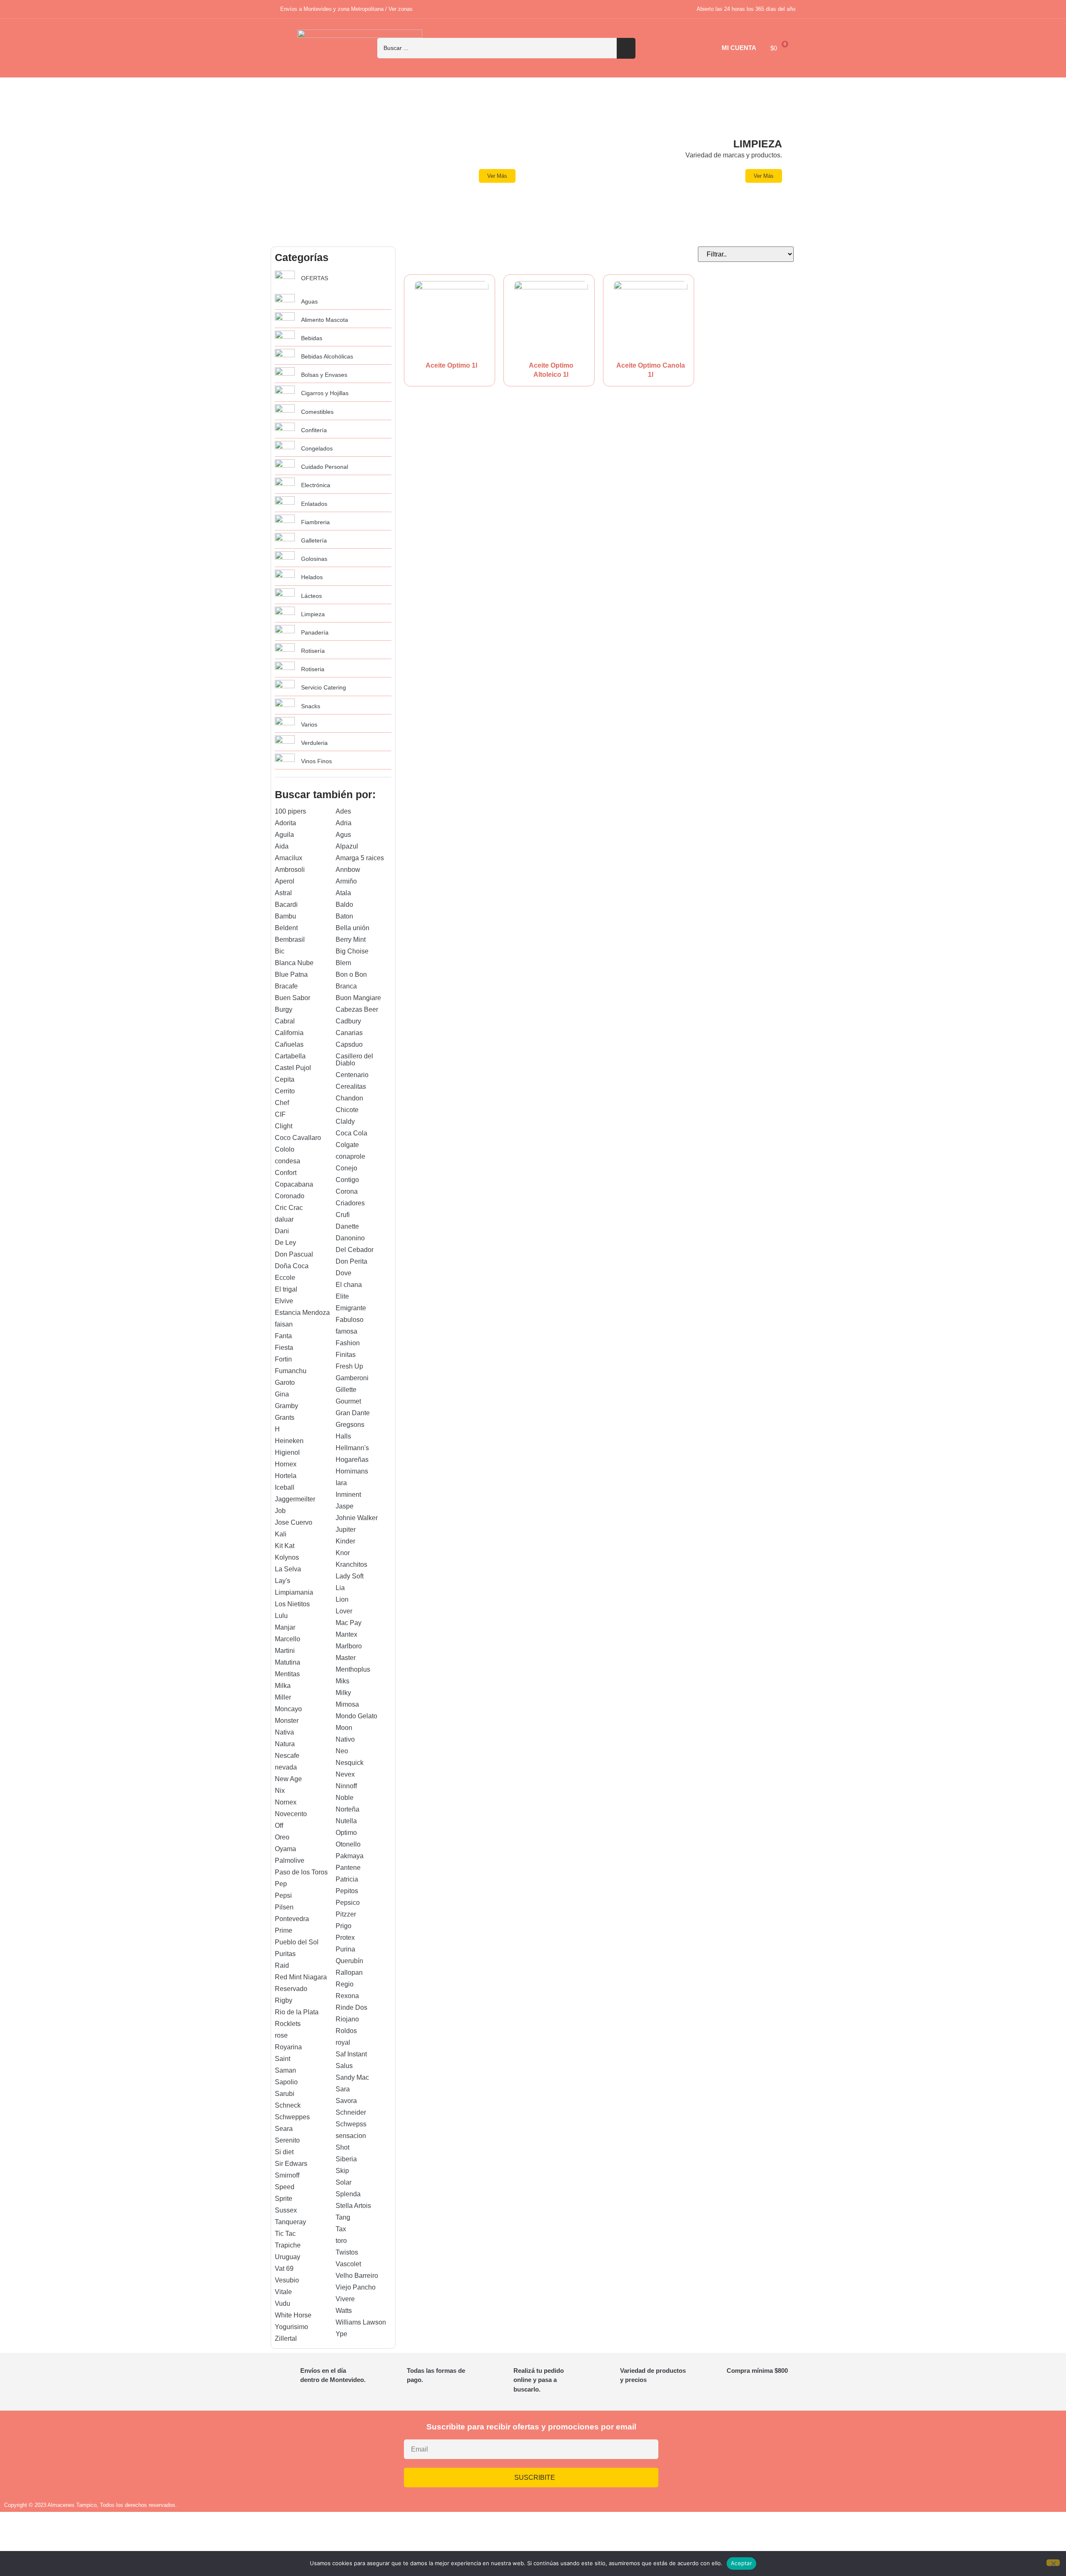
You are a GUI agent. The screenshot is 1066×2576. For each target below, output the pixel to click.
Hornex (286, 1464)
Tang (343, 2217)
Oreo (282, 1837)
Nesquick (350, 1763)
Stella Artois (353, 2206)
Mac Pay (349, 1623)
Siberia (346, 2159)
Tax (341, 2229)
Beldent (286, 928)
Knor (343, 1553)
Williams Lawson (361, 2322)
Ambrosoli (290, 870)
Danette (347, 1226)
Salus (344, 2066)
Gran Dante (353, 1413)
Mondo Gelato (356, 1716)
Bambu (285, 916)
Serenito (287, 2140)
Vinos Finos (316, 761)
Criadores (350, 1203)
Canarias (349, 1033)
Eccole (285, 1278)
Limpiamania (294, 1592)
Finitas (346, 1355)
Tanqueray (290, 2222)
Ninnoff (346, 1786)
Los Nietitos (292, 1604)
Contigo (347, 1180)
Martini (285, 1651)
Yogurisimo (291, 2327)
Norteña (347, 1809)
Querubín (349, 1961)
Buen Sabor (293, 998)
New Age (288, 1779)
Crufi (343, 1215)
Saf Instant (351, 2054)
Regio (345, 1984)
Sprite (284, 2199)
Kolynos (287, 1557)
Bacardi (286, 905)
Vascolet (348, 2264)
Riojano (347, 2019)
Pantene (348, 1868)
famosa (346, 1331)
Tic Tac (285, 2234)
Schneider (351, 2112)
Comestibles (317, 412)
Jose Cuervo (294, 1522)
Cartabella (290, 1056)
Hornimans (352, 1471)
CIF (280, 1114)
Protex (345, 1938)
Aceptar (741, 2563)
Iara (341, 1483)
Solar (344, 2182)
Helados (312, 577)
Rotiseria (313, 669)
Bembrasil (290, 940)
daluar (284, 1219)
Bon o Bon (351, 974)
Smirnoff (287, 2175)
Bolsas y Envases (324, 375)
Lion (342, 1599)
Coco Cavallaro (298, 1138)
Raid (282, 1965)
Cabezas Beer (357, 1009)
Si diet (284, 2152)
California (289, 1033)
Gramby (286, 1406)
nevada (286, 1767)
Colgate (347, 1145)
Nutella (346, 1821)
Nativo (345, 1739)
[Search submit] (626, 48)
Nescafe (287, 1756)
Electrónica (316, 485)
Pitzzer (346, 1914)
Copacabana (294, 1184)
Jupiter (346, 1529)
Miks (342, 1681)
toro (341, 2241)
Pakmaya (350, 1856)
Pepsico (348, 1903)
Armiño (346, 881)
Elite (342, 1296)
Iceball (285, 1487)
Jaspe (345, 1506)
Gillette (346, 1390)
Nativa (284, 1732)
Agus (343, 835)
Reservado (291, 1989)
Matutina (288, 1662)
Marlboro (349, 1646)
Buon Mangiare (358, 998)
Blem (343, 963)
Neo (342, 1751)
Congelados (317, 448)
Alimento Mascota (325, 320)
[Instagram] (717, 2453)
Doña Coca (292, 1266)
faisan (284, 1324)
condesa (288, 1161)
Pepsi (283, 1895)
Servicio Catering (324, 687)
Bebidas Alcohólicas (327, 356)
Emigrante (351, 1308)
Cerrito (285, 1091)
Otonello (348, 1844)
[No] (1053, 2563)
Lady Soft (350, 1576)
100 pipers (290, 811)
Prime (284, 1930)
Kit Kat (285, 1546)
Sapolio (286, 2082)
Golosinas (314, 559)
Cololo (285, 1149)
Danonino (350, 1238)
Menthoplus (353, 1669)
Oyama (285, 1849)
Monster (287, 1721)
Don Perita (351, 1261)
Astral (283, 893)
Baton (344, 916)
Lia (340, 1588)
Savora (346, 2101)
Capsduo (349, 1044)
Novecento (291, 1814)
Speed (285, 2187)
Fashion (348, 1343)
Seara (284, 2129)
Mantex (346, 1634)
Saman (285, 2070)
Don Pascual (294, 1254)
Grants (285, 1417)
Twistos (347, 2252)
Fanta (283, 1336)
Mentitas (287, 1674)
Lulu (281, 1616)
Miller (283, 1697)
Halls (343, 1436)
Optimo (346, 1833)
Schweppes (292, 2117)
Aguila (284, 835)
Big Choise (352, 951)
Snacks (311, 706)
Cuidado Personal (325, 467)
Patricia (347, 1879)
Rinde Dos (351, 2007)
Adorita (285, 823)
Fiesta (284, 1348)
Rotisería (313, 651)
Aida (282, 846)
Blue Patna (291, 974)
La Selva (288, 1569)
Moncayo (288, 1709)
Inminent (348, 1495)
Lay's (283, 1581)
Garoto (285, 1383)
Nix (280, 1791)
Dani (282, 1231)
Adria (344, 823)
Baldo (344, 905)
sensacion (351, 2136)
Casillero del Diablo (354, 1060)
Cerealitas (351, 1086)
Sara (343, 2089)
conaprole (350, 1156)
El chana (349, 1285)
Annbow (348, 870)
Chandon (349, 1098)
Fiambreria (315, 522)
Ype (341, 2334)
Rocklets (288, 2024)
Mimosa (347, 1704)
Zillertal (286, 2338)
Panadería (315, 632)
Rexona (347, 1996)
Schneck (288, 2105)
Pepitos (347, 1891)
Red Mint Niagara (301, 1977)
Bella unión (352, 928)
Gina (282, 1394)
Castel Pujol (293, 1068)
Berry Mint (351, 940)
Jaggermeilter (295, 1499)
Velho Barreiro (357, 2276)
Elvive (284, 1301)
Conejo (346, 1168)
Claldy (345, 1121)
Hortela (286, 1476)
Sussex (286, 2210)
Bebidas (312, 338)
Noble (345, 1798)
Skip (342, 2171)
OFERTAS (315, 278)
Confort (286, 1173)
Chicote (347, 1110)
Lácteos (311, 596)
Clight (284, 1126)
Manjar (285, 1627)
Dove (344, 1273)
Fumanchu (291, 1371)
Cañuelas (289, 1044)
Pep (281, 1884)
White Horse (293, 2315)
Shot (342, 2147)
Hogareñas (352, 1460)
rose (281, 2035)
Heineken (289, 1441)
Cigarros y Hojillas (325, 393)
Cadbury (348, 1021)
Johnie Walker (357, 1518)
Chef (282, 1103)
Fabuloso (350, 1320)
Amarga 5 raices (360, 858)
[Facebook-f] (742, 2453)
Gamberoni (352, 1378)
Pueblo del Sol (297, 1942)
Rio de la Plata (297, 2012)
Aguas (309, 301)
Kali (281, 1534)
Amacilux (289, 858)
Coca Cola (351, 1133)
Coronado (290, 1196)
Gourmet (348, 1401)
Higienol (287, 1452)
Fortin (283, 1359)
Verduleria (314, 743)
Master (346, 1658)
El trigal (286, 1289)
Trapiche (288, 2245)
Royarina (288, 2047)
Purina (345, 1949)
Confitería (314, 430)
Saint (283, 2059)
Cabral (285, 1021)
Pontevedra (292, 1919)
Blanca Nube (294, 963)
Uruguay (288, 2257)
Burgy (284, 1009)
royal (343, 2042)
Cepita (285, 1079)
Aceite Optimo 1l (451, 365)
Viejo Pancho (356, 2287)
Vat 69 (284, 2269)
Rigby (284, 2000)
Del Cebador (355, 1250)
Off (279, 1826)
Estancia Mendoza (302, 1313)
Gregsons (350, 1425)
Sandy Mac (352, 2077)
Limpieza (313, 614)
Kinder (345, 1541)
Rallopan (349, 1972)
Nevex (345, 1774)
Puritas (285, 1954)
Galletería (314, 540)
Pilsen (284, 1907)
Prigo (344, 1926)
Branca (346, 986)
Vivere (345, 2299)
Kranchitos (351, 1564)
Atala (343, 893)
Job (280, 1511)
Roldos (346, 2031)
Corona (347, 1191)
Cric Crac (289, 1208)
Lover (344, 1611)
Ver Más (497, 176)
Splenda (348, 2194)
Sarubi (285, 2094)
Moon (344, 1728)
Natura (285, 1744)
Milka (283, 1686)
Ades (343, 811)
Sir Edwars (291, 2164)
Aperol (285, 881)
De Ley (285, 1243)
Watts (344, 2311)
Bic (280, 951)
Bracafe (286, 986)
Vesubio (287, 2280)
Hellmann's (352, 1448)
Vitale (283, 2292)
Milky (343, 1693)
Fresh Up (349, 1366)
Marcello (288, 1639)
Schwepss (351, 2124)
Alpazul (347, 846)
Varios (309, 724)
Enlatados (314, 504)
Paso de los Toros (301, 1872)
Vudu (283, 2303)
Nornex (286, 1802)
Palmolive (290, 1860)
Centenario (352, 1075)
